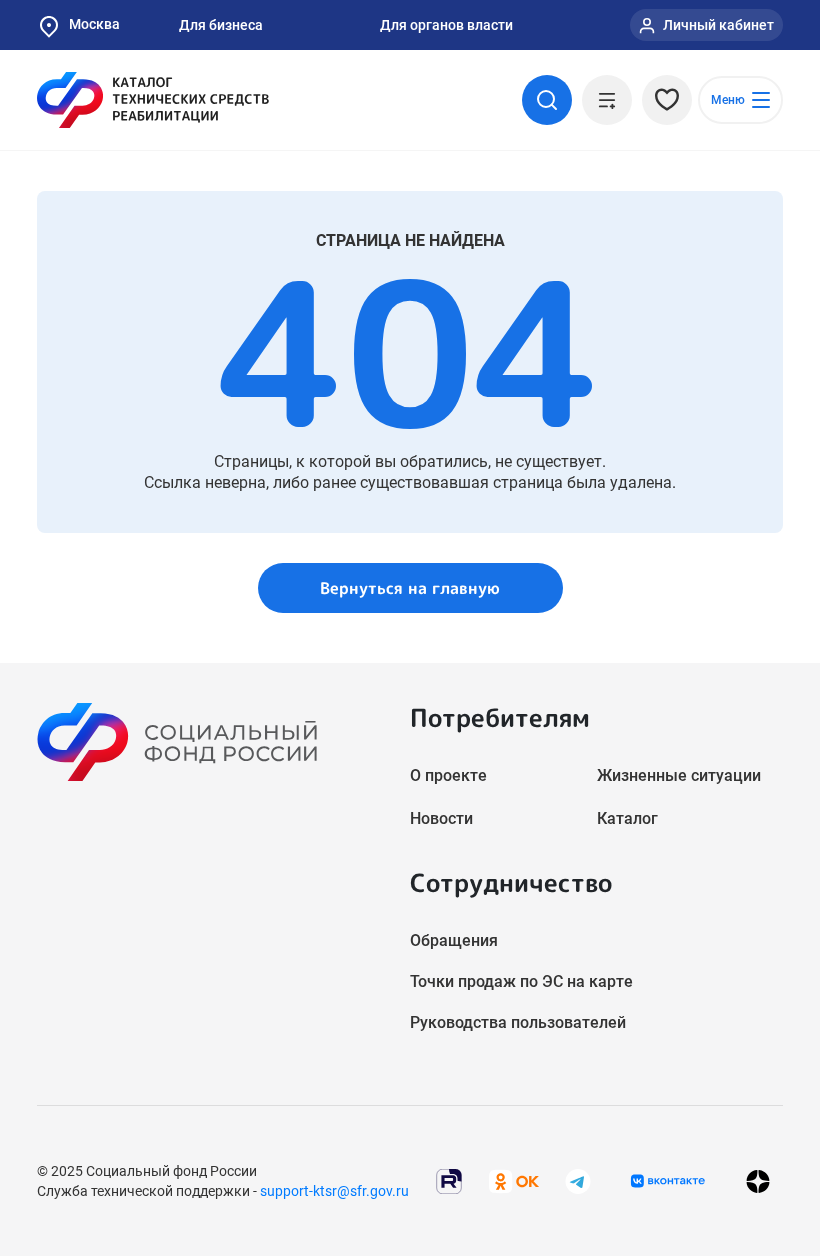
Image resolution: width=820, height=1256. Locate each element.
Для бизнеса (221, 25)
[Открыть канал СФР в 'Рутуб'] (449, 1180)
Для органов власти (446, 25)
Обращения (454, 940)
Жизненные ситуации (679, 775)
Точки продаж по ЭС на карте (521, 981)
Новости (441, 818)
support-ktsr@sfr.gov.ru (334, 1191)
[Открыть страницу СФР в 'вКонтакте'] (668, 1181)
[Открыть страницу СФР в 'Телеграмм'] (578, 1180)
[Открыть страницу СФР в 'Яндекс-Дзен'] (758, 1181)
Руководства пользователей (518, 1022)
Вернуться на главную (410, 588)
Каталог (627, 818)
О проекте (448, 775)
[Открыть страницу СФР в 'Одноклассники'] (514, 1180)
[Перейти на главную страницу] (153, 100)
